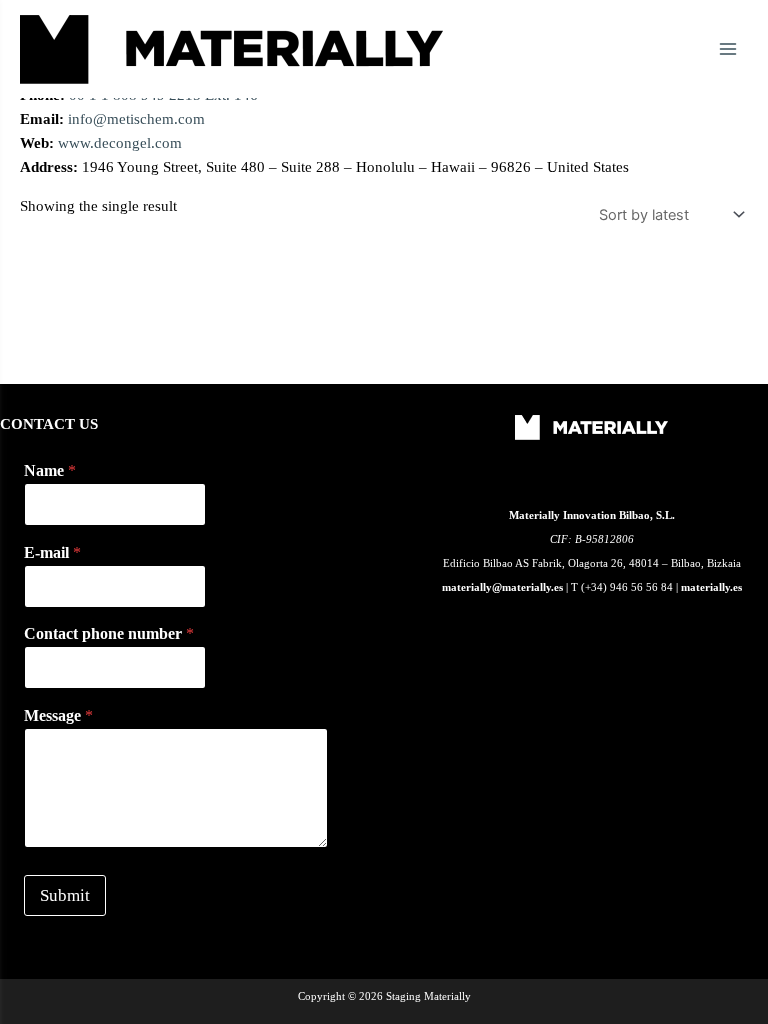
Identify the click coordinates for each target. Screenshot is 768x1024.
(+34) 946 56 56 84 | (631, 587)
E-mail (52, 552)
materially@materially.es (502, 587)
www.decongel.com (120, 143)
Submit (65, 895)
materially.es (711, 587)
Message (58, 715)
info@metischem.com (136, 119)
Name (50, 470)
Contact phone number (109, 633)
